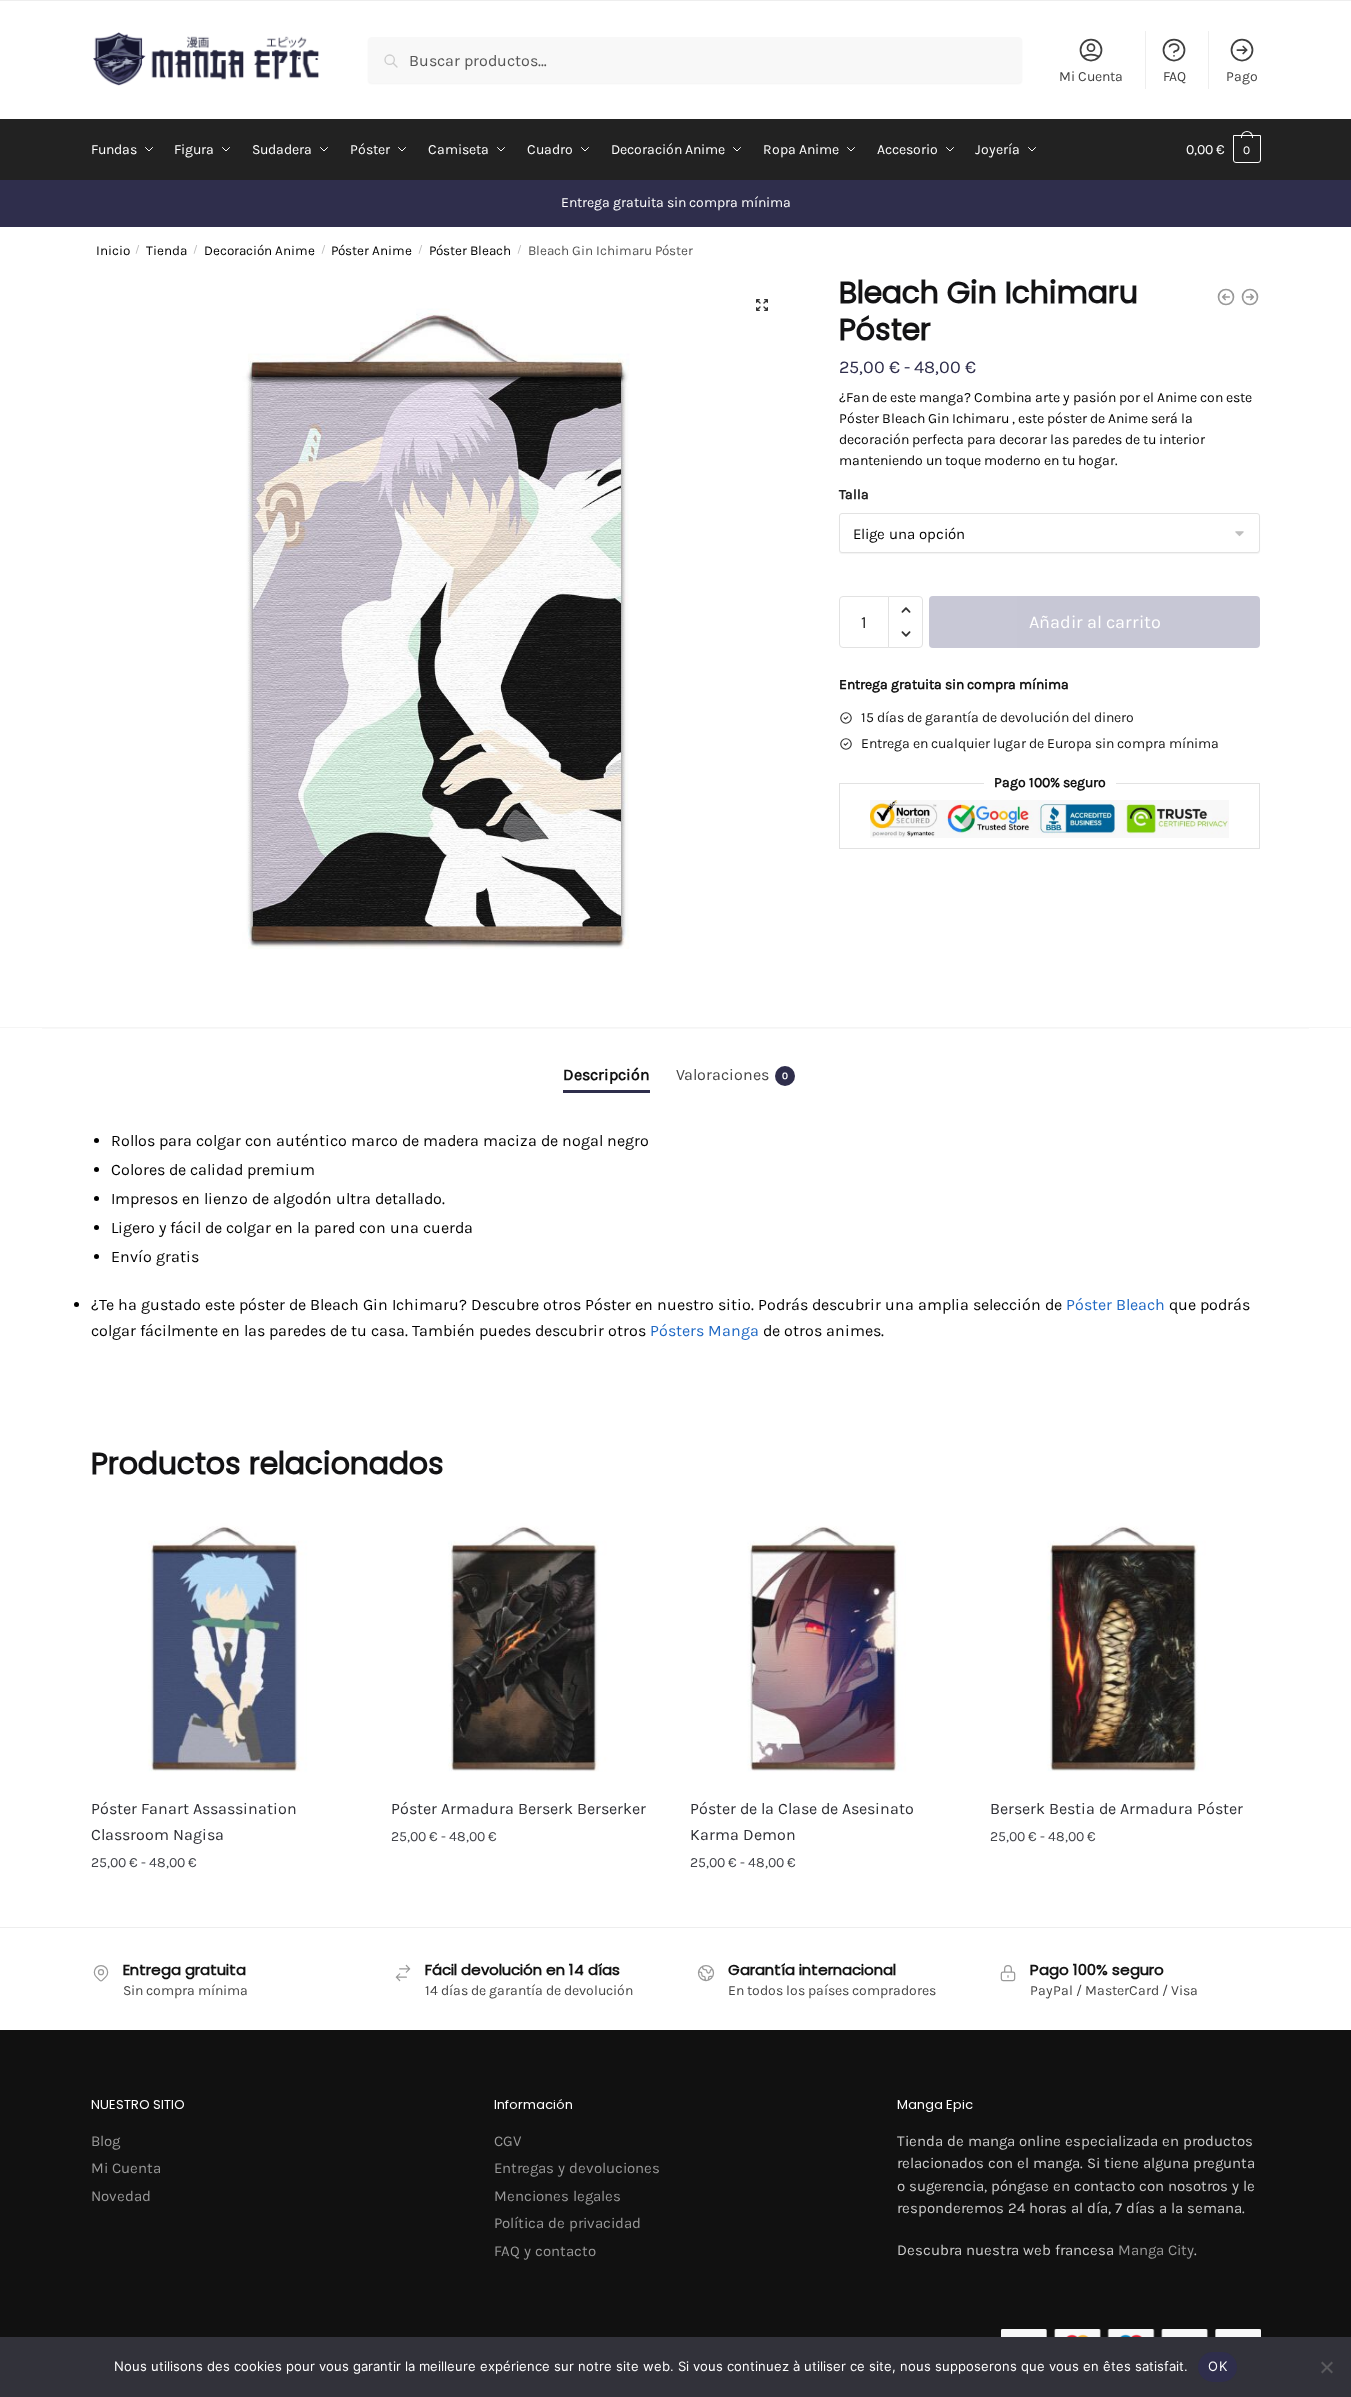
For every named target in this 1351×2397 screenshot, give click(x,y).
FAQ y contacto (545, 2251)
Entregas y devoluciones (577, 2168)
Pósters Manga (704, 1330)
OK (1217, 2366)
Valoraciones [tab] (732, 1074)
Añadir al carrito (1095, 622)
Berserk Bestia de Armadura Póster (1116, 1808)
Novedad (121, 2196)
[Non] (1326, 2367)
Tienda (166, 250)
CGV (507, 2141)
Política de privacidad (567, 2223)
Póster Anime (371, 250)
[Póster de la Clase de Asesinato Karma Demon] (825, 1647)
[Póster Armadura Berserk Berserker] (526, 1647)
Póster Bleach (470, 250)
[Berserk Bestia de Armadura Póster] (1125, 1647)
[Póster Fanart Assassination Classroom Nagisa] (226, 1647)
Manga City (1156, 2250)
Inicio (113, 250)
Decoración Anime (259, 250)
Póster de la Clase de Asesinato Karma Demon (802, 1821)
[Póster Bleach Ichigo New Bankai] (1226, 297)
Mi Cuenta (1091, 76)
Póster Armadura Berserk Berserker (518, 1808)
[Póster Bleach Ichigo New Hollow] (1250, 297)
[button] (762, 305)
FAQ (1174, 76)
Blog (105, 2141)
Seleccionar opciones (225, 1906)
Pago (1242, 76)
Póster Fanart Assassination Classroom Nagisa (194, 1821)
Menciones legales (557, 2196)
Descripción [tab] (606, 1074)
